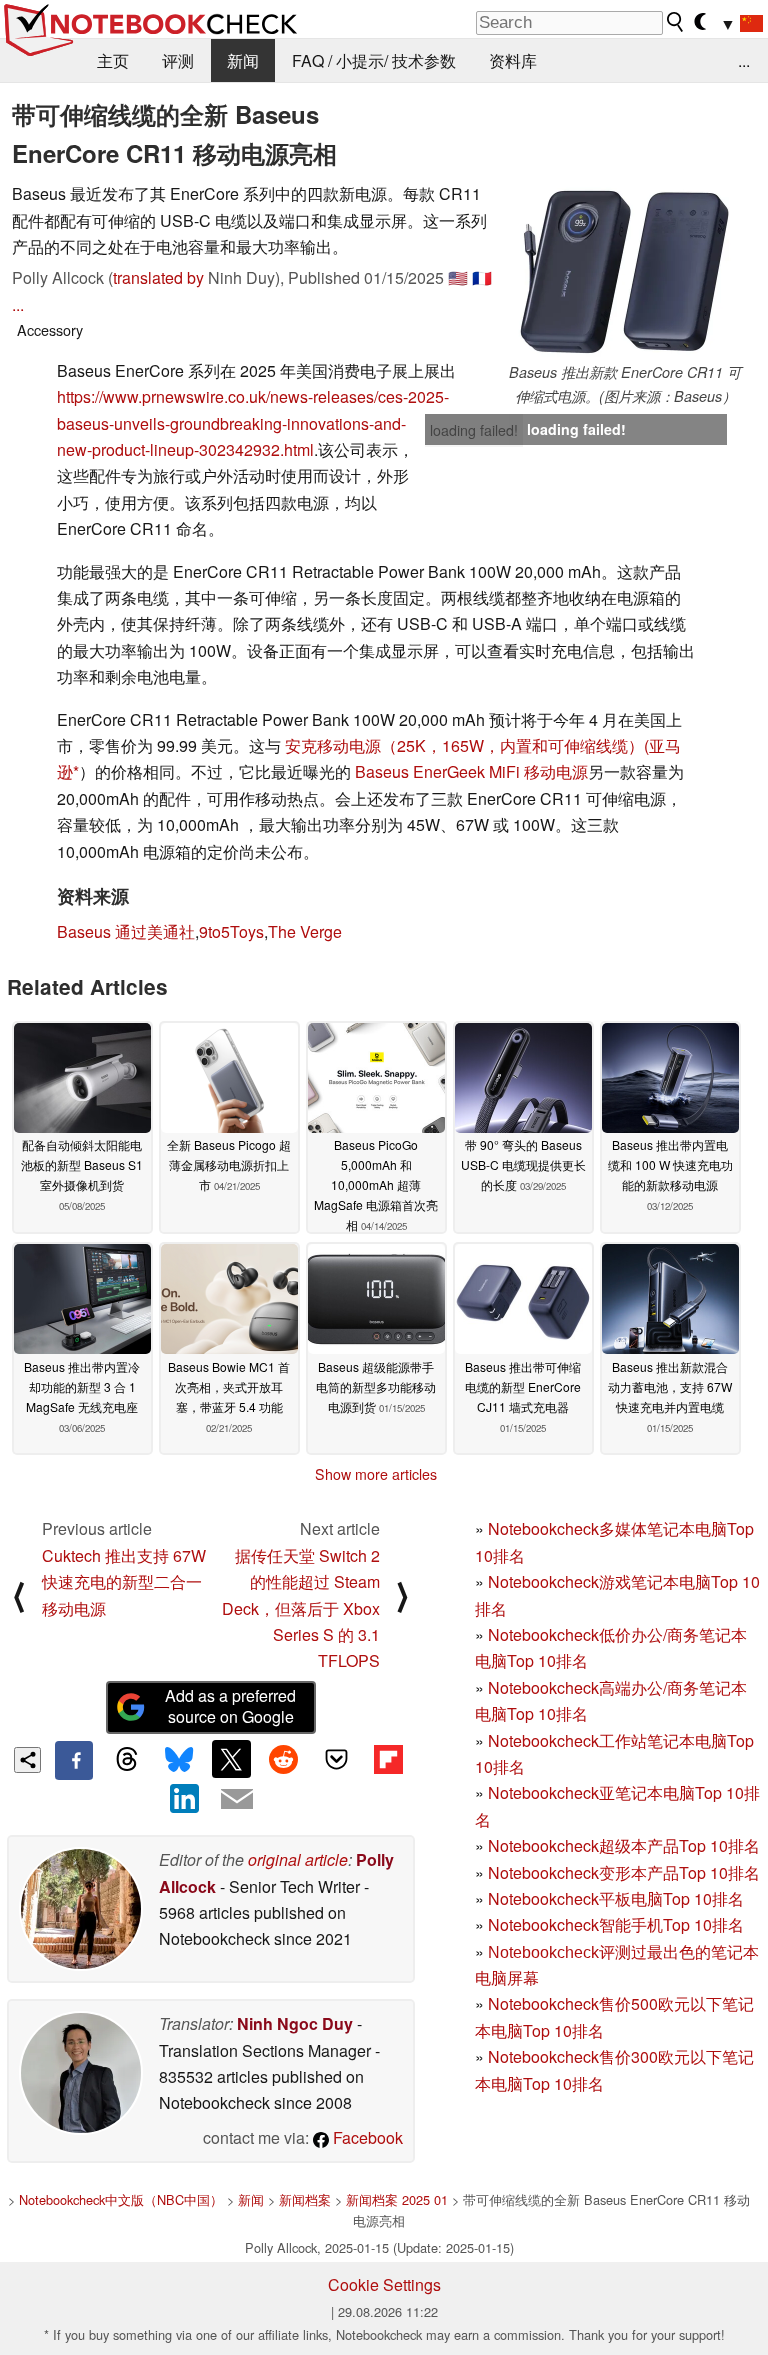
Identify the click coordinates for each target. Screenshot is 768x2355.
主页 (113, 60)
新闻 (243, 60)
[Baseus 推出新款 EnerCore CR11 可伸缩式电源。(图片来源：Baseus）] (625, 271)
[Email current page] (237, 1800)
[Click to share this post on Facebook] (74, 1760)
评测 (178, 60)
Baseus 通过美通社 (126, 931)
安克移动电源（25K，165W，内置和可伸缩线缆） (464, 745)
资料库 (513, 60)
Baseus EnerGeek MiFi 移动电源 (471, 771)
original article (298, 1859)
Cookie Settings (384, 2284)
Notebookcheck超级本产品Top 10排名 (624, 1845)
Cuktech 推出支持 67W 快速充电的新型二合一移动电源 (124, 1582)
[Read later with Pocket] (336, 1759)
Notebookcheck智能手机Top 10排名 (616, 1924)
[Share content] (27, 1760)
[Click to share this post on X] (231, 1759)
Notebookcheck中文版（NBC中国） (121, 2199)
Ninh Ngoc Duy (295, 2023)
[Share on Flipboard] (388, 1759)
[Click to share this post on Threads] (126, 1760)
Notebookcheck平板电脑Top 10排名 (616, 1898)
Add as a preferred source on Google (230, 1706)
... (744, 60)
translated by (158, 277)
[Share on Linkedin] (185, 1799)
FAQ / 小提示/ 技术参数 (374, 60)
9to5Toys (231, 931)
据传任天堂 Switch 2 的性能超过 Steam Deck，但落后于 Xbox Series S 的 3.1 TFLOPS (301, 1608)
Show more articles (376, 1474)
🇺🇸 (458, 277)
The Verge (305, 931)
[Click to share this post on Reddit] (284, 1759)
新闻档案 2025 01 (397, 2199)
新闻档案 (305, 2199)
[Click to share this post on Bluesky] (179, 1760)
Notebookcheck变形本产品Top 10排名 (624, 1872)
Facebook (366, 2137)
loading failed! (474, 430)
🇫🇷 (482, 277)
